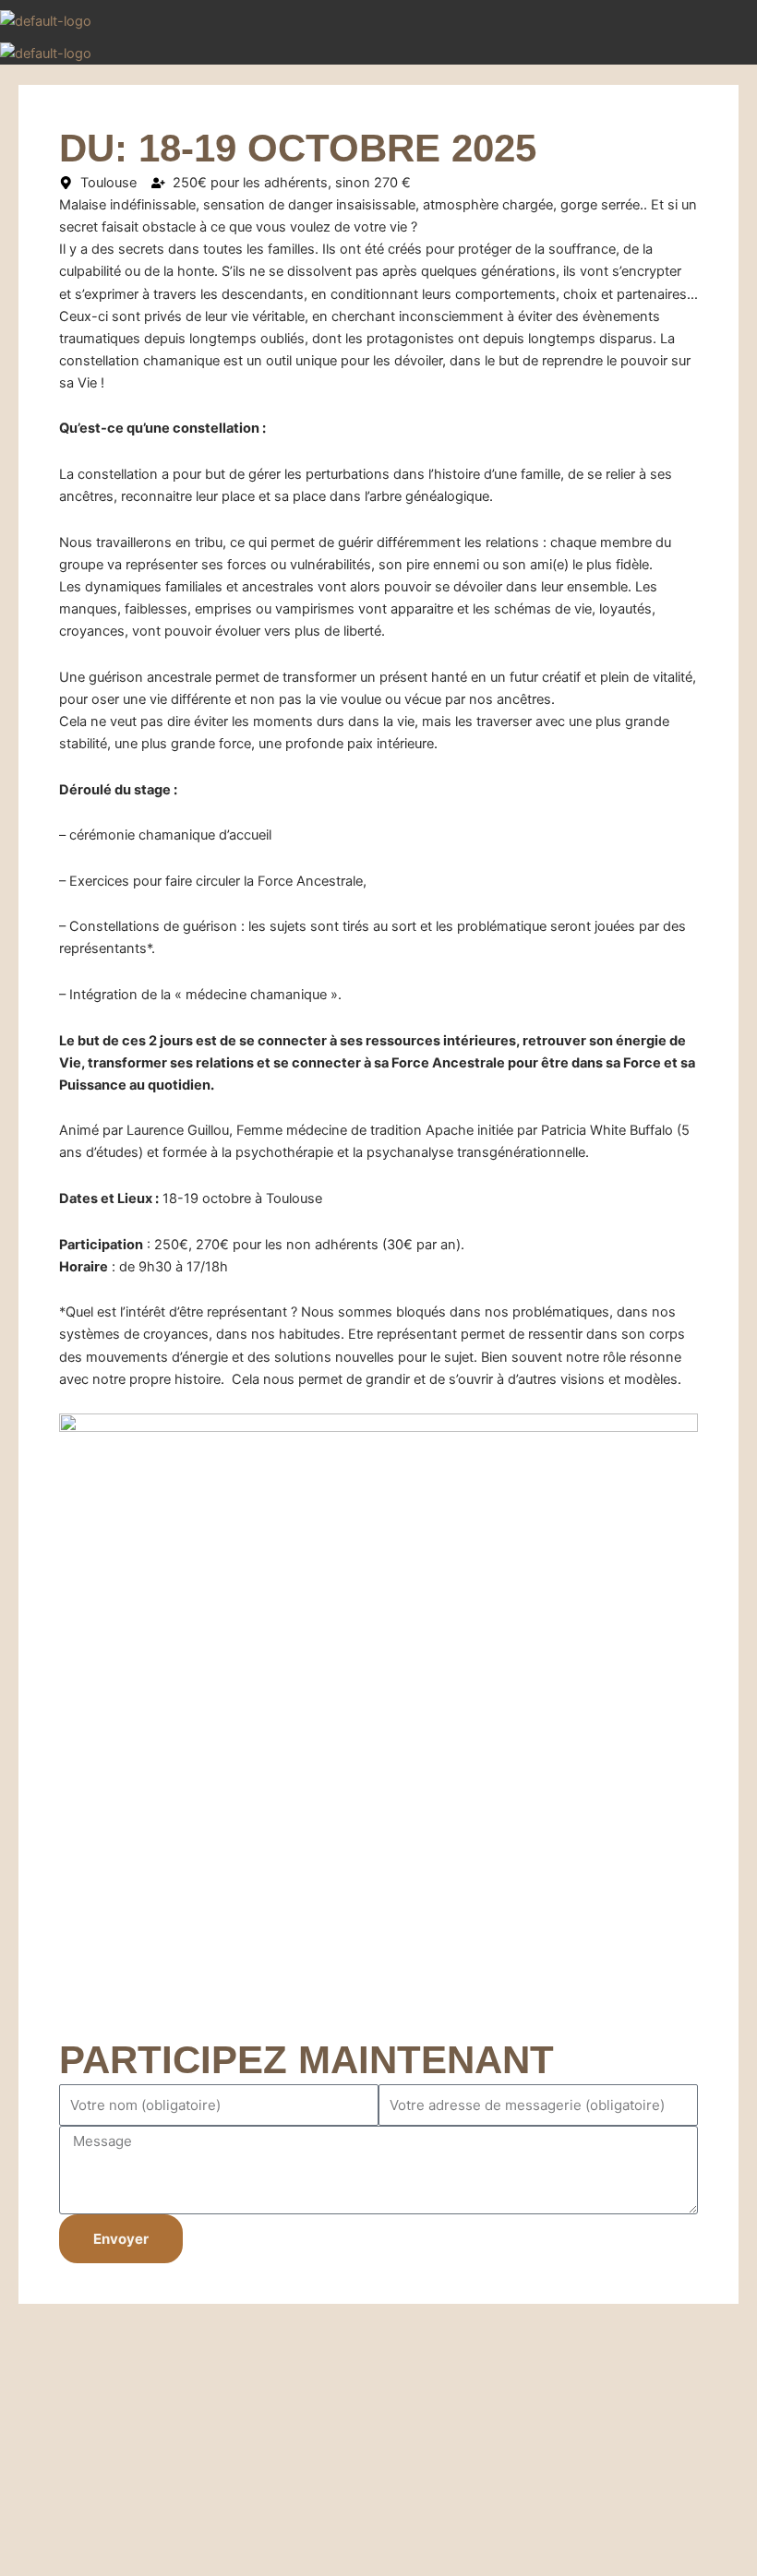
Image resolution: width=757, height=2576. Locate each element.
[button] (733, 24)
